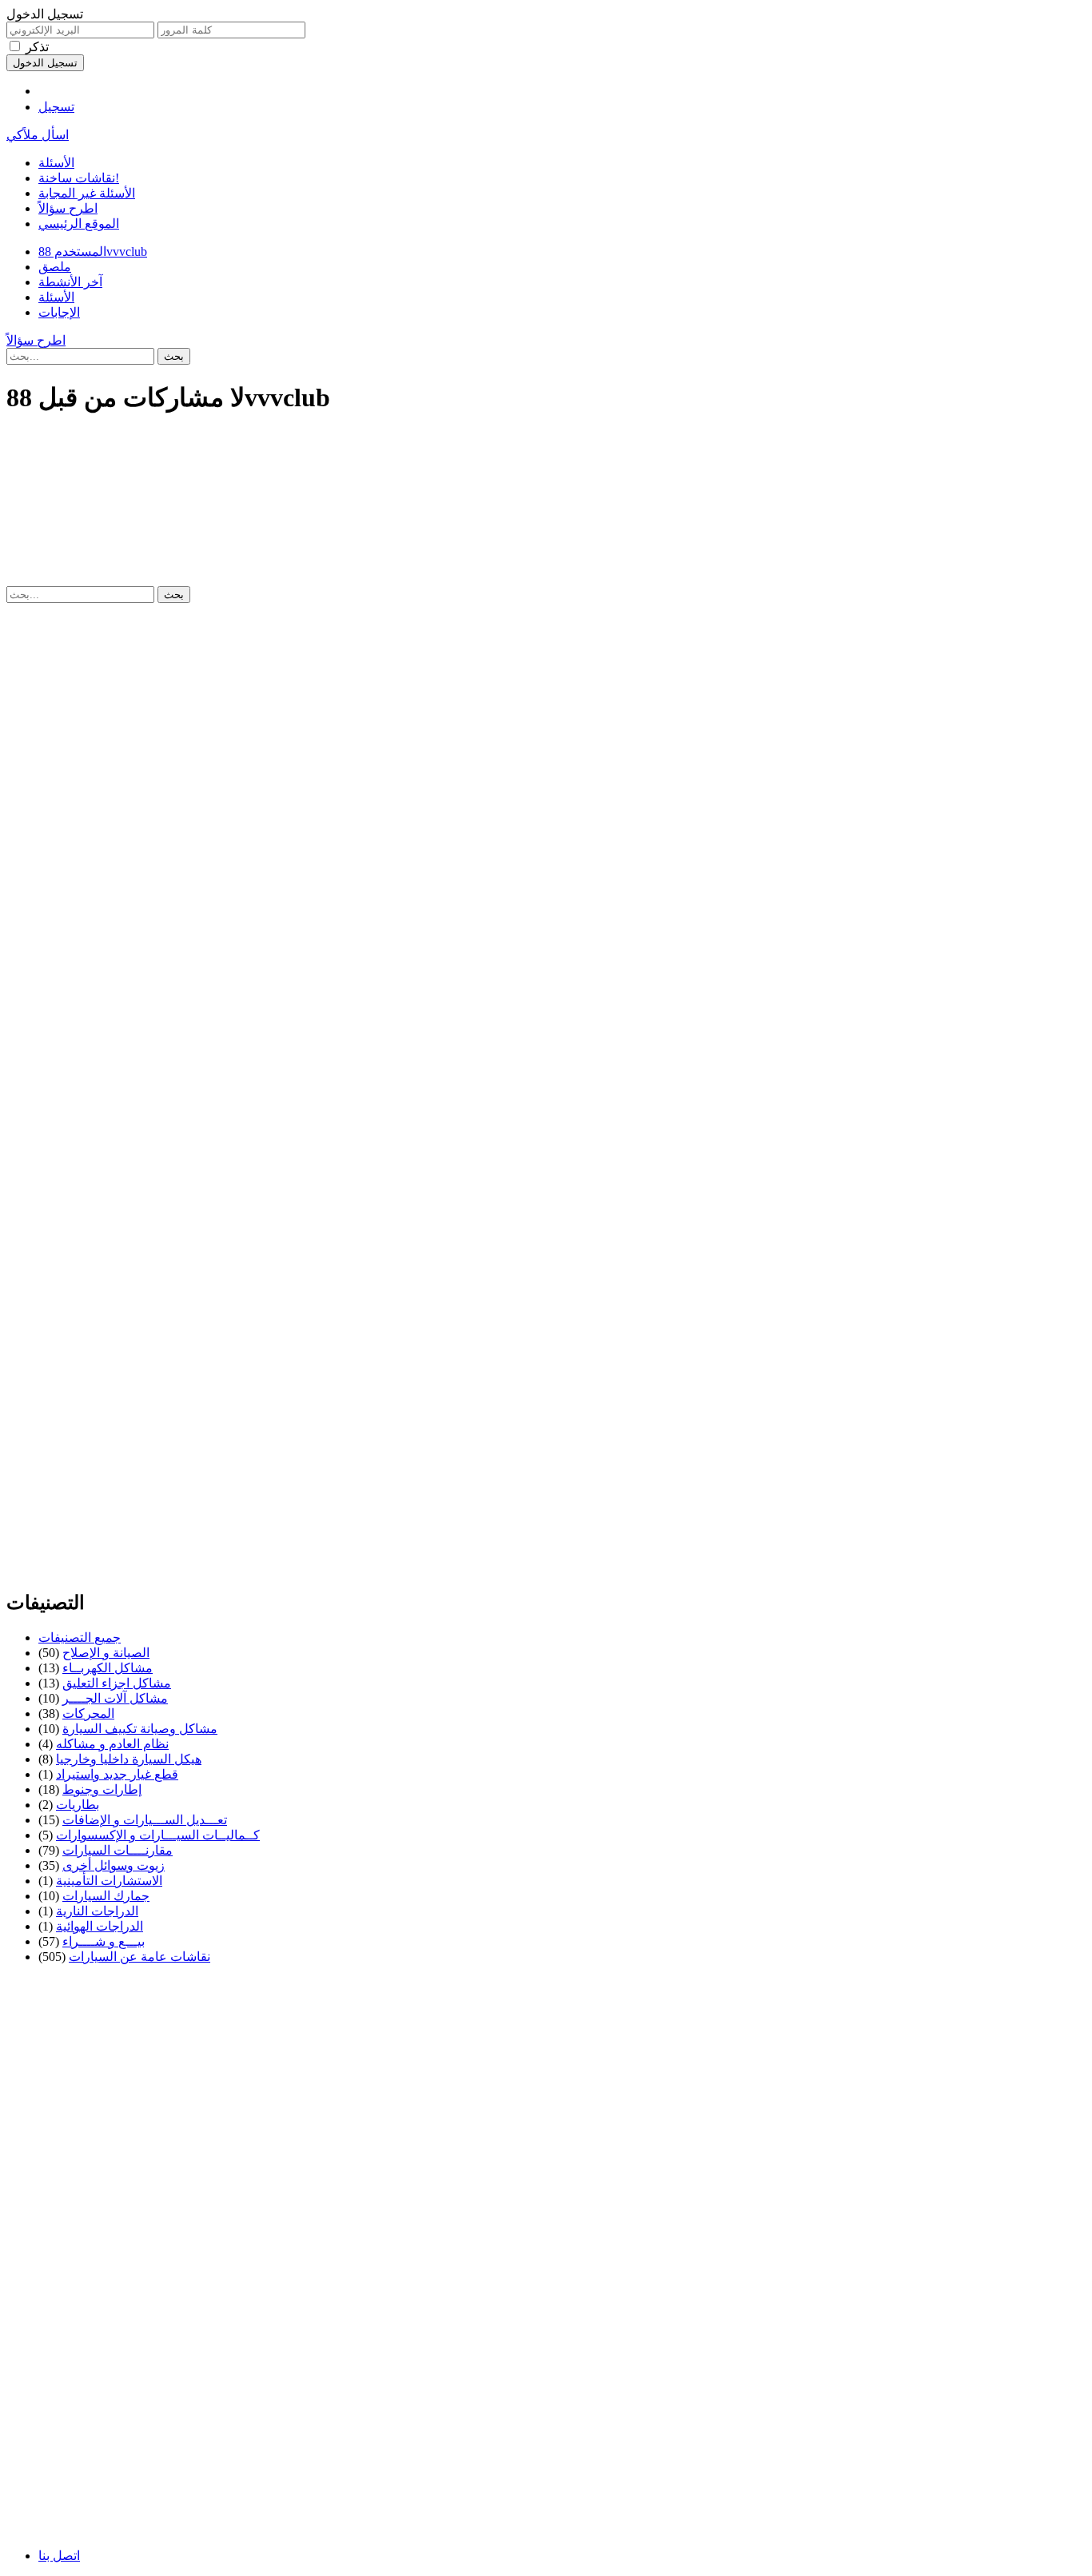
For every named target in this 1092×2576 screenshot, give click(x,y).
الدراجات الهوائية (100, 1926)
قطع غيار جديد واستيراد (117, 1774)
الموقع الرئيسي (79, 224)
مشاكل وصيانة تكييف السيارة (140, 1729)
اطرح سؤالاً (68, 208)
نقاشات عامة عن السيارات (139, 1957)
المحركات (88, 1713)
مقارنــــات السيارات (118, 1850)
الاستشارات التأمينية (109, 1881)
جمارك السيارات (106, 1896)
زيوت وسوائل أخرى (114, 1865)
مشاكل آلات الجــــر (115, 1698)
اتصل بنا (59, 2556)
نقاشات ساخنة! (79, 178)
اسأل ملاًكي (38, 135)
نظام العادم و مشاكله (112, 1744)
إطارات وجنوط (102, 1789)
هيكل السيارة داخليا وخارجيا (129, 1759)
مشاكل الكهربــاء (108, 1668)
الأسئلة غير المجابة (87, 193)
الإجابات (59, 312)
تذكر (37, 47)
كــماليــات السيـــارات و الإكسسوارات (158, 1835)
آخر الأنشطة (70, 282)
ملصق (55, 267)
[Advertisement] (486, 465)
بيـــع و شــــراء (104, 1941)
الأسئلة (56, 163)
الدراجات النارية (97, 1911)
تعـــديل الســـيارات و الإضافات (145, 1820)
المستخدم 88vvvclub (93, 252)
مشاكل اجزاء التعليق (117, 1683)
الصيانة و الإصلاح (106, 1653)
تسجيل (56, 107)
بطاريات (78, 1805)
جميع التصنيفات (80, 1637)
